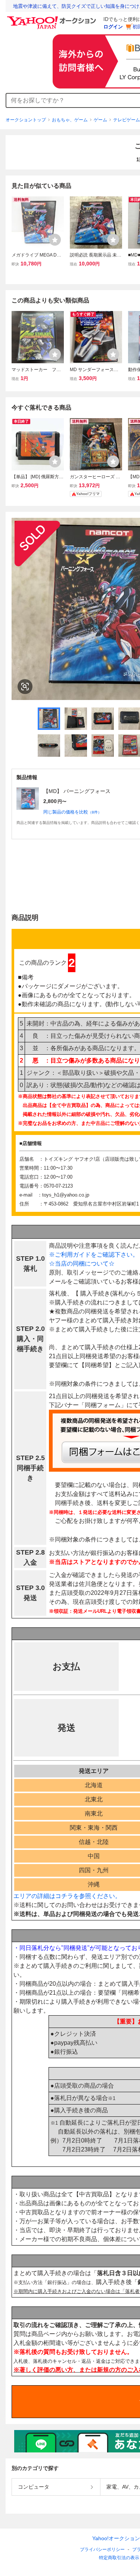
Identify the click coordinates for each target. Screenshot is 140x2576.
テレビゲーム (127, 120)
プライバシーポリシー (102, 2549)
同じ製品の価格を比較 (72, 812)
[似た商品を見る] (25, 687)
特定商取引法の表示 (119, 2558)
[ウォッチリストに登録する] (55, 240)
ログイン (113, 27)
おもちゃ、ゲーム (70, 120)
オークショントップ (26, 120)
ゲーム (100, 120)
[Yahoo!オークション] (53, 18)
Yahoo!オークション (116, 2538)
